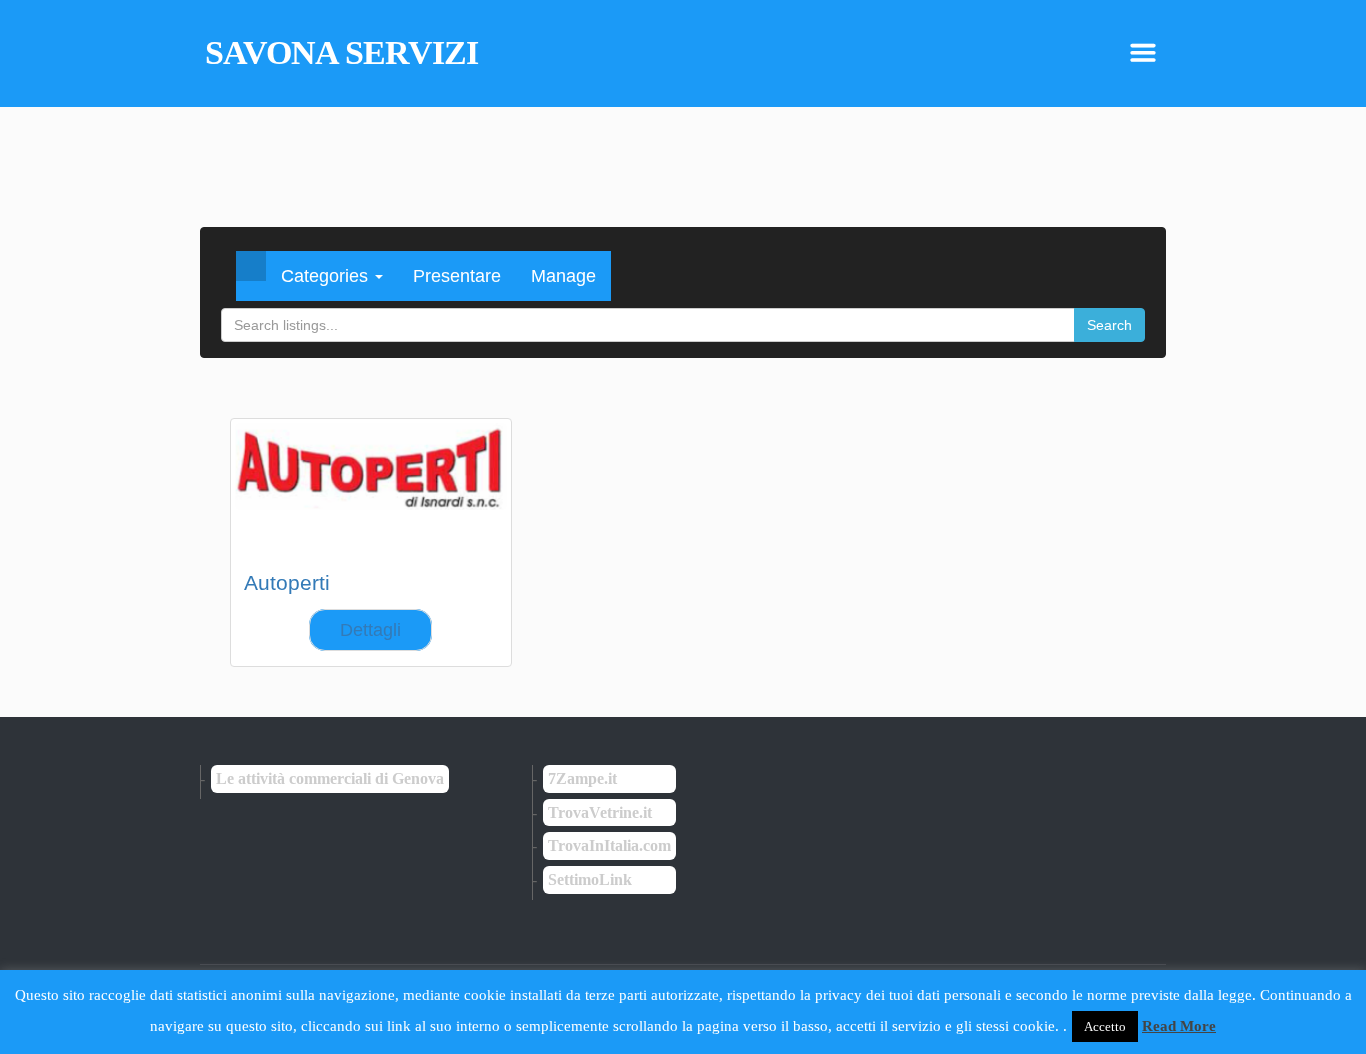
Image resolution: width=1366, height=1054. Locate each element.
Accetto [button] (1105, 1026)
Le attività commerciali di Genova (330, 778)
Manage (563, 276)
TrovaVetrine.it (600, 812)
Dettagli (370, 630)
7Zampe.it (582, 778)
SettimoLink (590, 879)
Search (1109, 325)
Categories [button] (327, 276)
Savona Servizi (341, 53)
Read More (1179, 1026)
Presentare (457, 276)
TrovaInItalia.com (609, 845)
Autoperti (287, 582)
